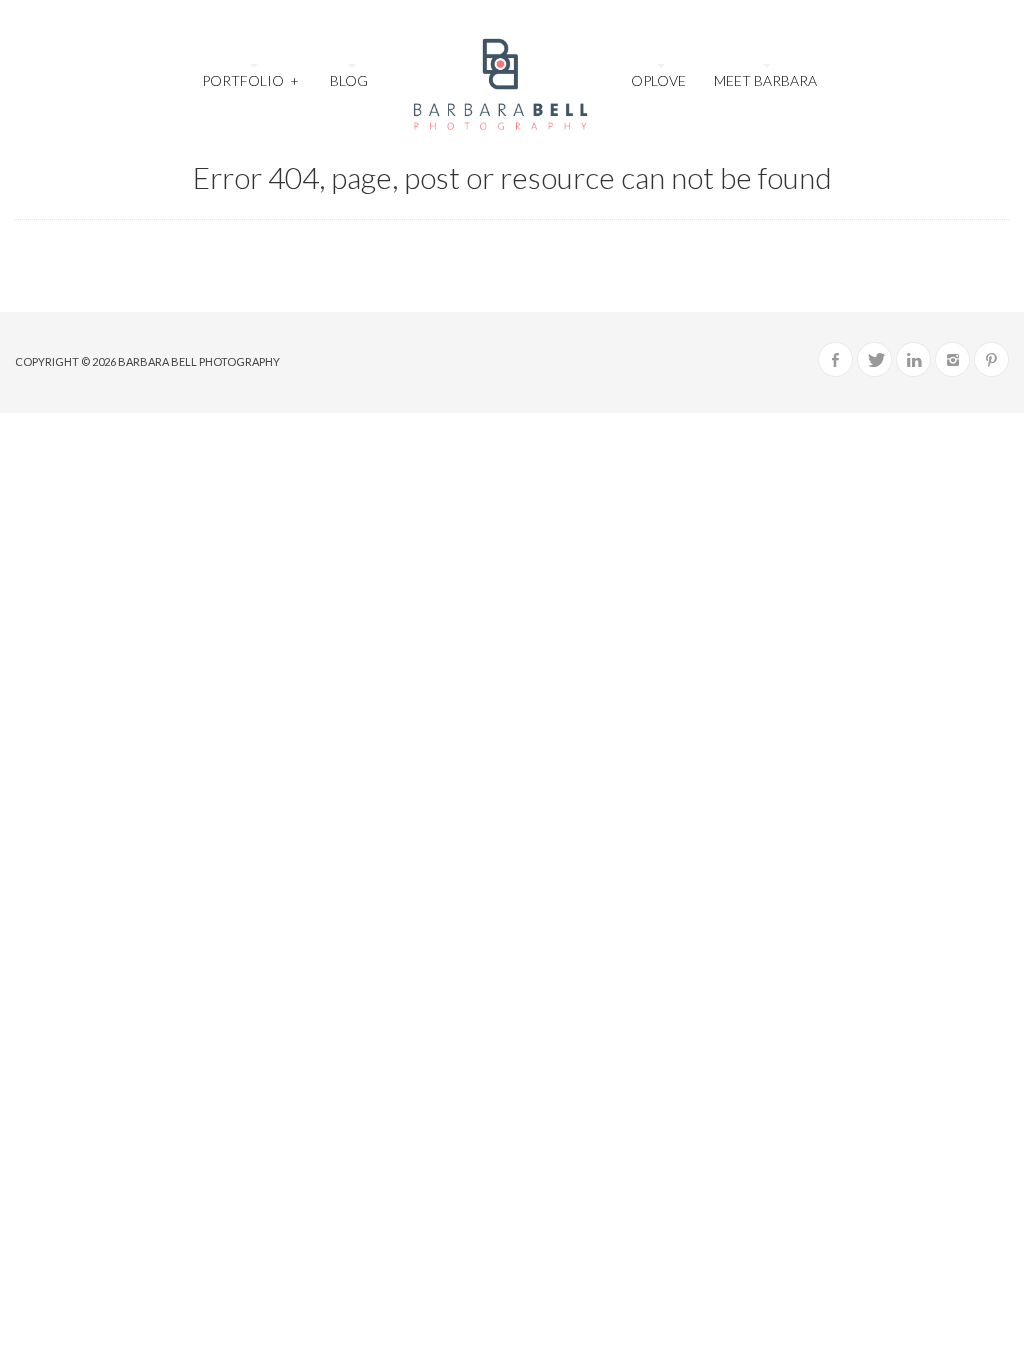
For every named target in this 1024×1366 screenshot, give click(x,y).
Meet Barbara (765, 80)
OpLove (658, 80)
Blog (349, 80)
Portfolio (250, 80)
